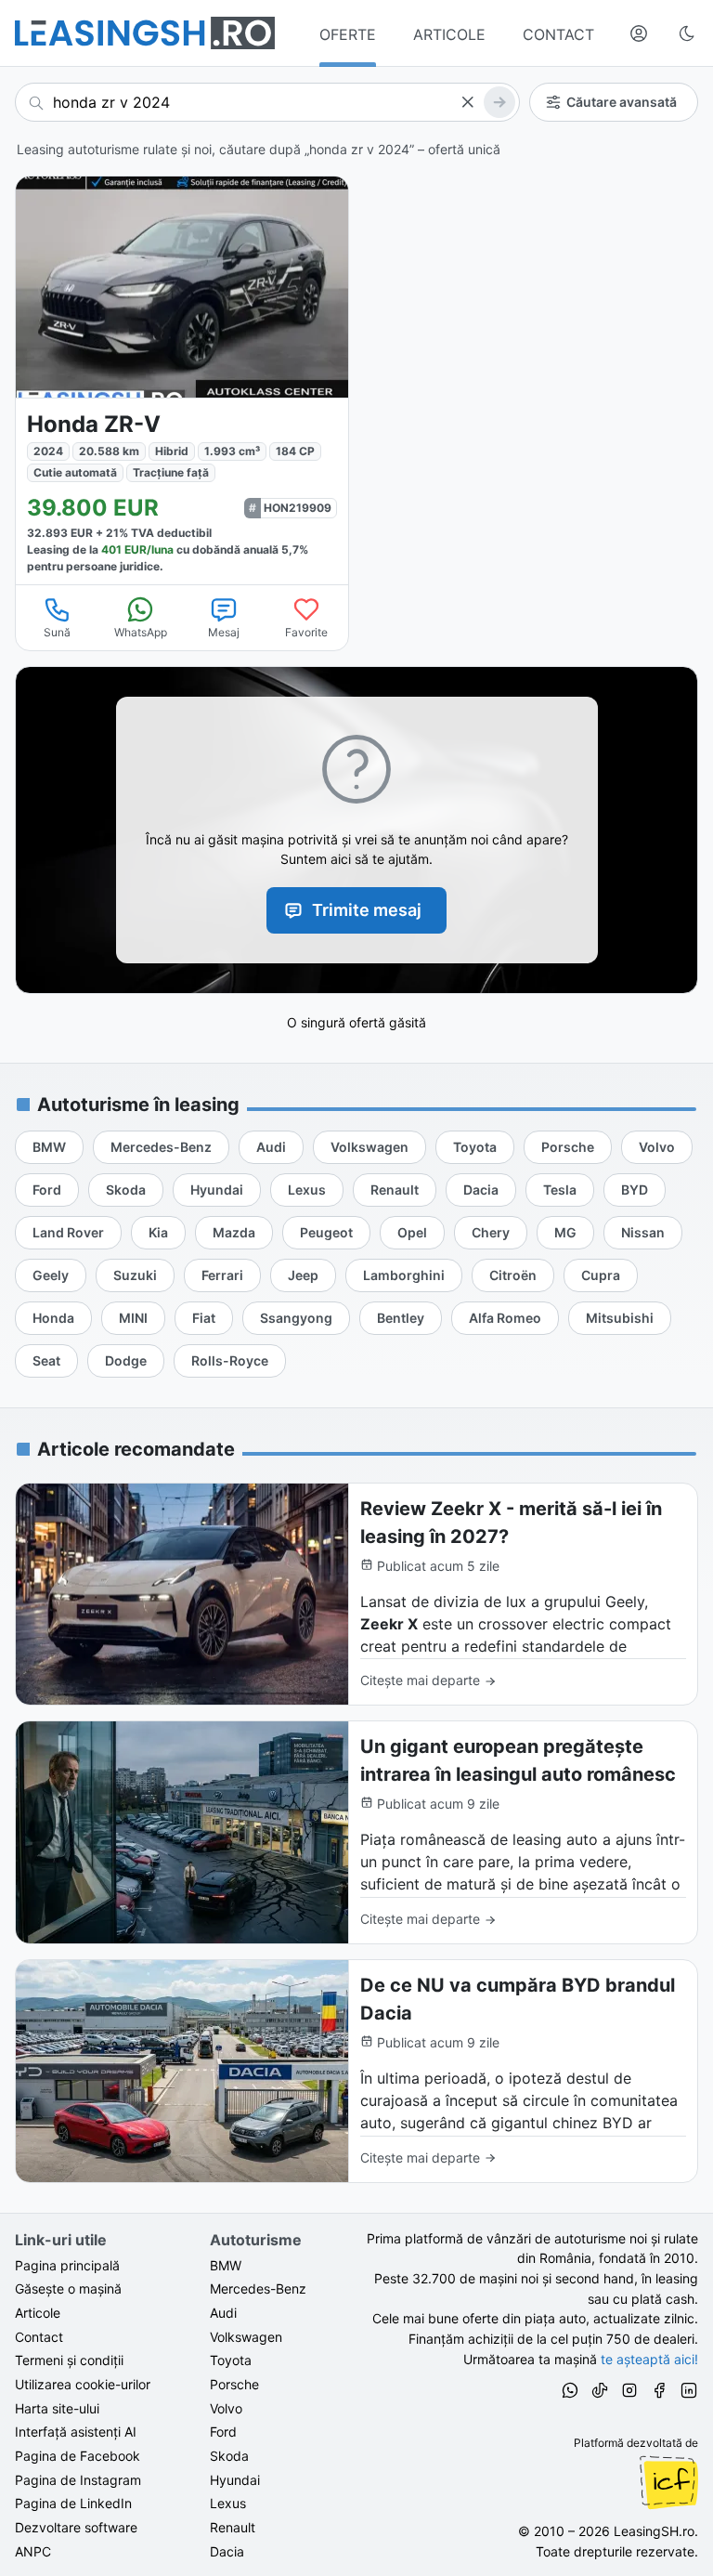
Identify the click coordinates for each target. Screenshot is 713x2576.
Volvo (226, 2408)
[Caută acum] (499, 102)
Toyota (231, 2360)
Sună (57, 632)
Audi (223, 2313)
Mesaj (224, 632)
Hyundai (235, 2480)
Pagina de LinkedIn (73, 2503)
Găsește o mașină (68, 2288)
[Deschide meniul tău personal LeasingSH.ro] (639, 33)
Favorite (306, 632)
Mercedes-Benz (258, 2288)
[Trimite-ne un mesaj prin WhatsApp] (570, 2393)
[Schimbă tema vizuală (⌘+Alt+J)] (687, 33)
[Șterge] (467, 102)
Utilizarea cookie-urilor (83, 2384)
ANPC (33, 2551)
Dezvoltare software (76, 2527)
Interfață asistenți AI (76, 2432)
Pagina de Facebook (78, 2456)
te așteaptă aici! (649, 2359)
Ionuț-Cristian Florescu (668, 2482)
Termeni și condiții (69, 2360)
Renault (233, 2527)
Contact (39, 2337)
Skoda (229, 2456)
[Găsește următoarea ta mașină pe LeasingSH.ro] (145, 33)
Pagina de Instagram (78, 2480)
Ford (223, 2432)
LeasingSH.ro (654, 2531)
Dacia (227, 2551)
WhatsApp (141, 632)
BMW (226, 2265)
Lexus (228, 2503)
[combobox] (267, 102)
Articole (38, 2313)
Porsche (234, 2384)
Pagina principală (67, 2265)
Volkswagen (246, 2337)
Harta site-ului (57, 2408)
